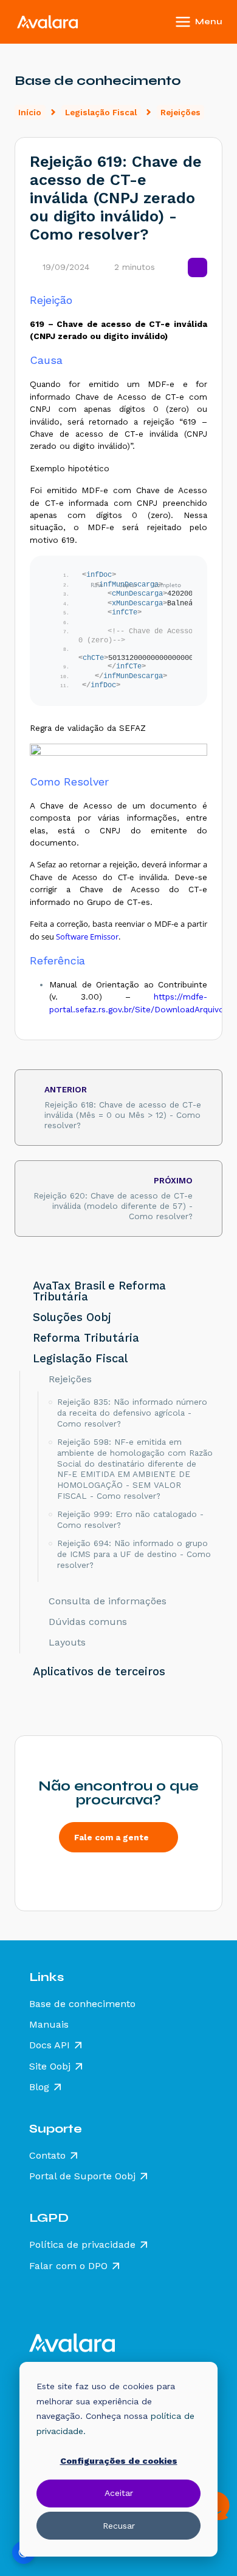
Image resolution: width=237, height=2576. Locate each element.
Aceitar (119, 2493)
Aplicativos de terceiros (99, 1672)
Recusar (119, 2526)
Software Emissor (87, 937)
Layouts (67, 1643)
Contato (47, 2156)
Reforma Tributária (86, 1338)
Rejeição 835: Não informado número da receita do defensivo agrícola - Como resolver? (132, 1412)
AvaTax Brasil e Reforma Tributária (99, 1291)
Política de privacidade (82, 2245)
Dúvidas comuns (88, 1622)
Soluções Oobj (72, 1317)
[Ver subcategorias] (20, 1291)
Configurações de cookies (119, 2461)
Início (30, 112)
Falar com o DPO (68, 2266)
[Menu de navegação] (215, 22)
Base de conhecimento (82, 2004)
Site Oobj (50, 2067)
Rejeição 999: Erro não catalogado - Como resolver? (130, 1519)
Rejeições (180, 112)
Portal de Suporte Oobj (82, 2176)
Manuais (49, 2025)
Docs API (50, 2045)
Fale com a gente (112, 1837)
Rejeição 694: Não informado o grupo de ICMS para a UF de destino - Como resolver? (134, 1554)
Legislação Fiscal (101, 112)
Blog (39, 2087)
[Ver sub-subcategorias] (38, 1379)
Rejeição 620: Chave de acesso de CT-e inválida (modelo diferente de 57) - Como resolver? (113, 1198)
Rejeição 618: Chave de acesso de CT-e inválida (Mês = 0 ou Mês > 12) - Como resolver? (123, 1107)
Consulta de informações (108, 1601)
